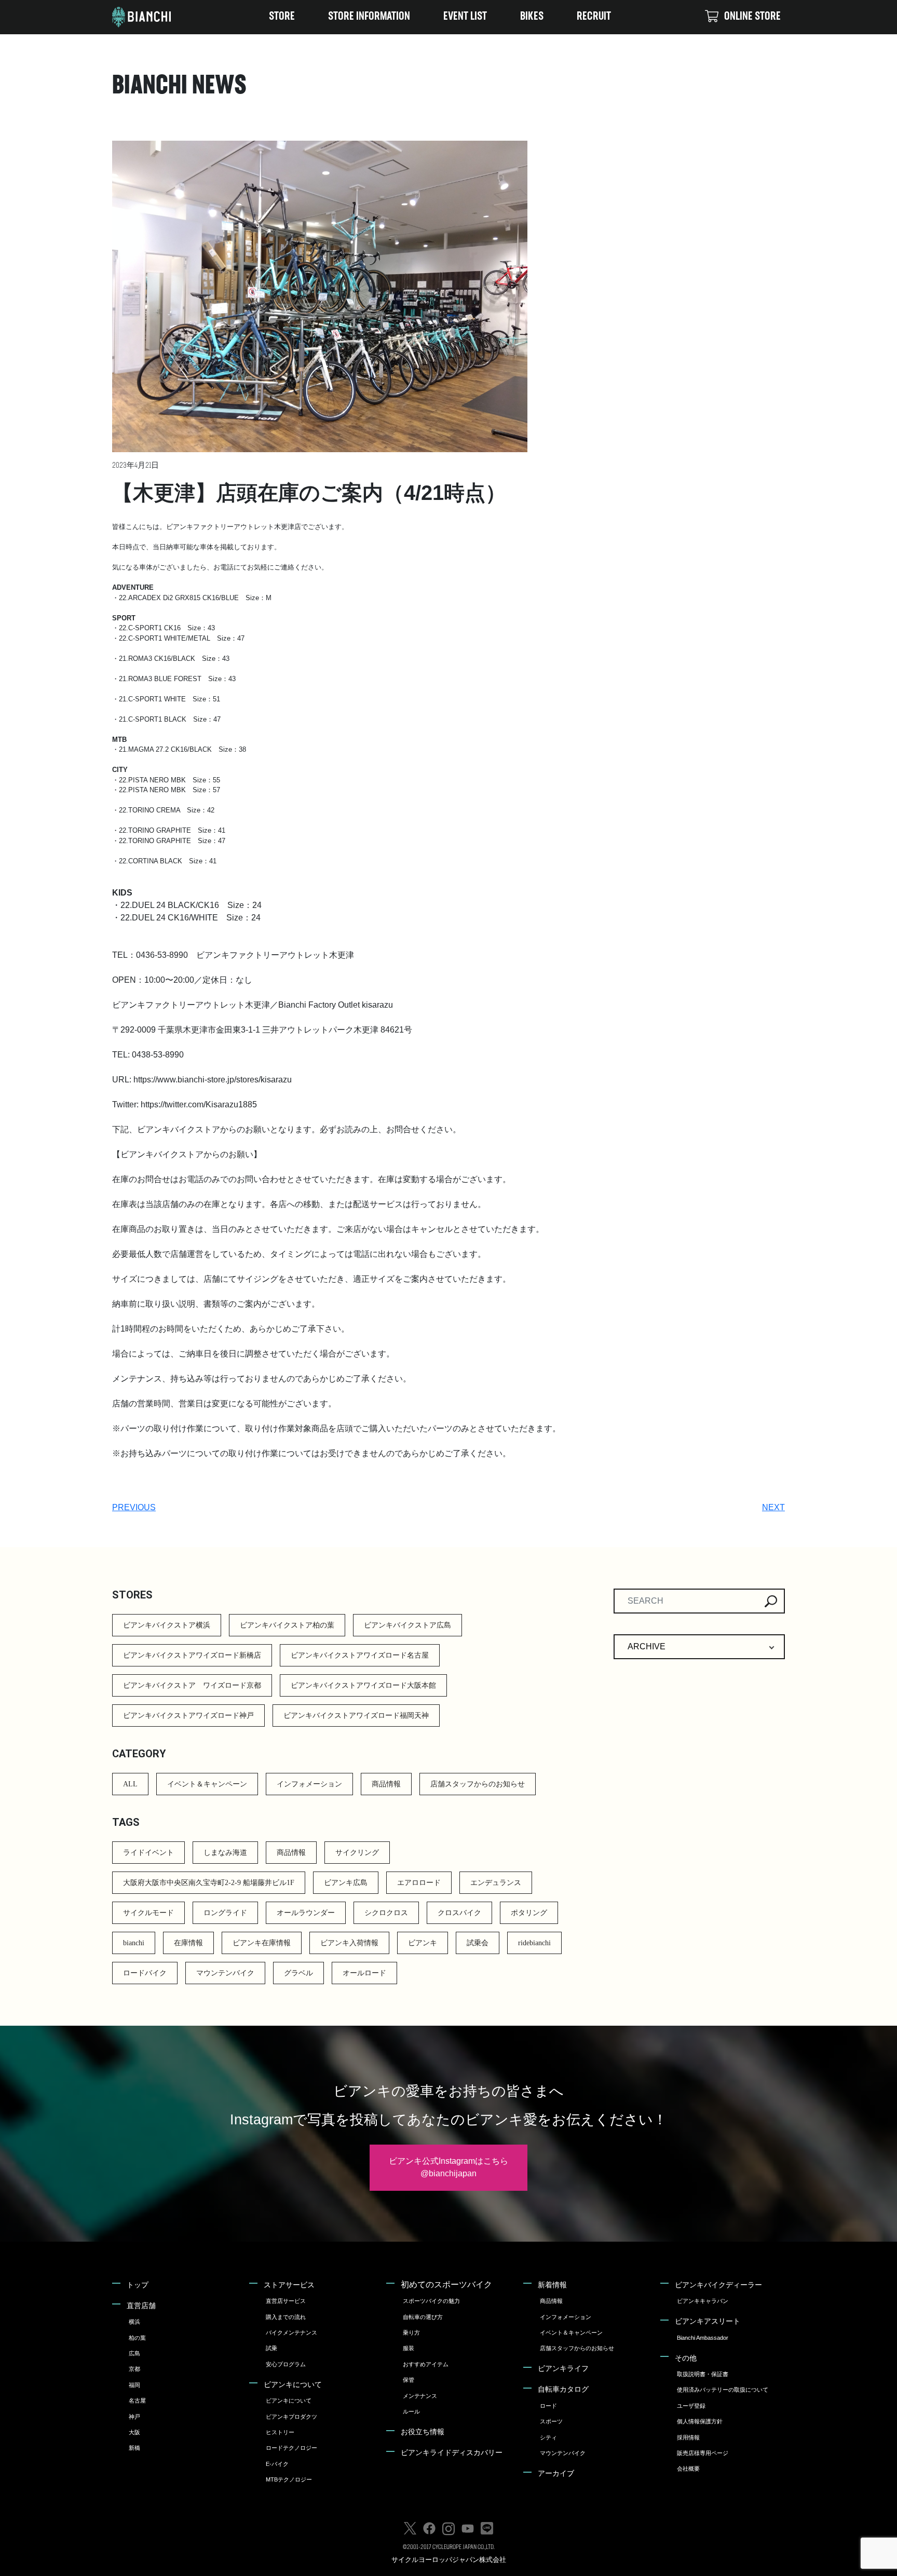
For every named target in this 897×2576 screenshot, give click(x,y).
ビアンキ (423, 1943)
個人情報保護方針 (700, 2421)
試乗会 (478, 1943)
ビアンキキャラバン (703, 2301)
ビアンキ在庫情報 (262, 1943)
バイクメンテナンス (291, 2333)
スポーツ (551, 2421)
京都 (134, 2369)
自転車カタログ (563, 2389)
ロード (548, 2406)
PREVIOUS (134, 1507)
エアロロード (419, 1883)
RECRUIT (594, 17)
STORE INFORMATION (369, 17)
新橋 (134, 2448)
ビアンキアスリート (708, 2321)
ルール (411, 2411)
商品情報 (386, 1784)
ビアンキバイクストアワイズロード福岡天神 (356, 1716)
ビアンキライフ (563, 2368)
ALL (130, 1784)
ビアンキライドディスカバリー (452, 2452)
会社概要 (688, 2469)
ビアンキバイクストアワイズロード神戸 (188, 1716)
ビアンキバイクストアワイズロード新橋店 (192, 1655)
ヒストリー (280, 2432)
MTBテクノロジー (289, 2479)
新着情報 (552, 2285)
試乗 (271, 2348)
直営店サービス (286, 2301)
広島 (134, 2353)
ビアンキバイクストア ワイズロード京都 (192, 1685)
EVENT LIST (465, 17)
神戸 (134, 2417)
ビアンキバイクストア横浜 (167, 1625)
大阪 (134, 2432)
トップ (138, 2285)
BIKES (532, 17)
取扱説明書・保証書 (703, 2374)
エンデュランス (496, 1883)
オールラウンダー (306, 1913)
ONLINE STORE (752, 17)
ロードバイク (145, 1973)
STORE (282, 17)
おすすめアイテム (426, 2364)
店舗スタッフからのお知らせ (478, 1784)
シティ (548, 2437)
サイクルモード (148, 1913)
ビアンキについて (293, 2384)
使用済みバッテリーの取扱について (723, 2390)
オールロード (364, 1973)
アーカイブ (556, 2473)
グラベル (298, 1973)
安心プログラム (286, 2364)
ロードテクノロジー (291, 2448)
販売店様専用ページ (703, 2453)
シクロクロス (386, 1913)
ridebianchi (534, 1943)
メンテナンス (420, 2396)
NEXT (773, 1507)
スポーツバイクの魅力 (431, 2301)
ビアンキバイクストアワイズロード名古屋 (360, 1655)
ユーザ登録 (691, 2406)
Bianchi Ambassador (703, 2338)
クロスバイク (459, 1913)
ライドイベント (148, 1853)
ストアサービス (289, 2285)
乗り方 (411, 2333)
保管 (409, 2380)
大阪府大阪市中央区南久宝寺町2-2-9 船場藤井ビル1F (209, 1883)
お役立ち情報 (423, 2432)
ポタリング (529, 1913)
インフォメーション (309, 1784)
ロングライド (225, 1913)
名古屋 (137, 2401)
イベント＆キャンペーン (207, 1784)
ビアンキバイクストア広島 (407, 1625)
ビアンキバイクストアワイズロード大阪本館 (363, 1685)
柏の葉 (137, 2338)
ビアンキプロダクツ (291, 2417)
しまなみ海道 (225, 1853)
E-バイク (277, 2464)
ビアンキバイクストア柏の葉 (287, 1625)
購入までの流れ (286, 2317)
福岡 (134, 2385)
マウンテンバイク (225, 1973)
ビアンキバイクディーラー (718, 2285)
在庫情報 (188, 1943)
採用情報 (688, 2437)
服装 (409, 2348)
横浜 (134, 2322)
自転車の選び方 (423, 2317)
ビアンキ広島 (346, 1883)
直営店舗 (141, 2306)
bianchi (134, 1943)
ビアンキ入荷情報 (349, 1943)
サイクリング (357, 1853)
